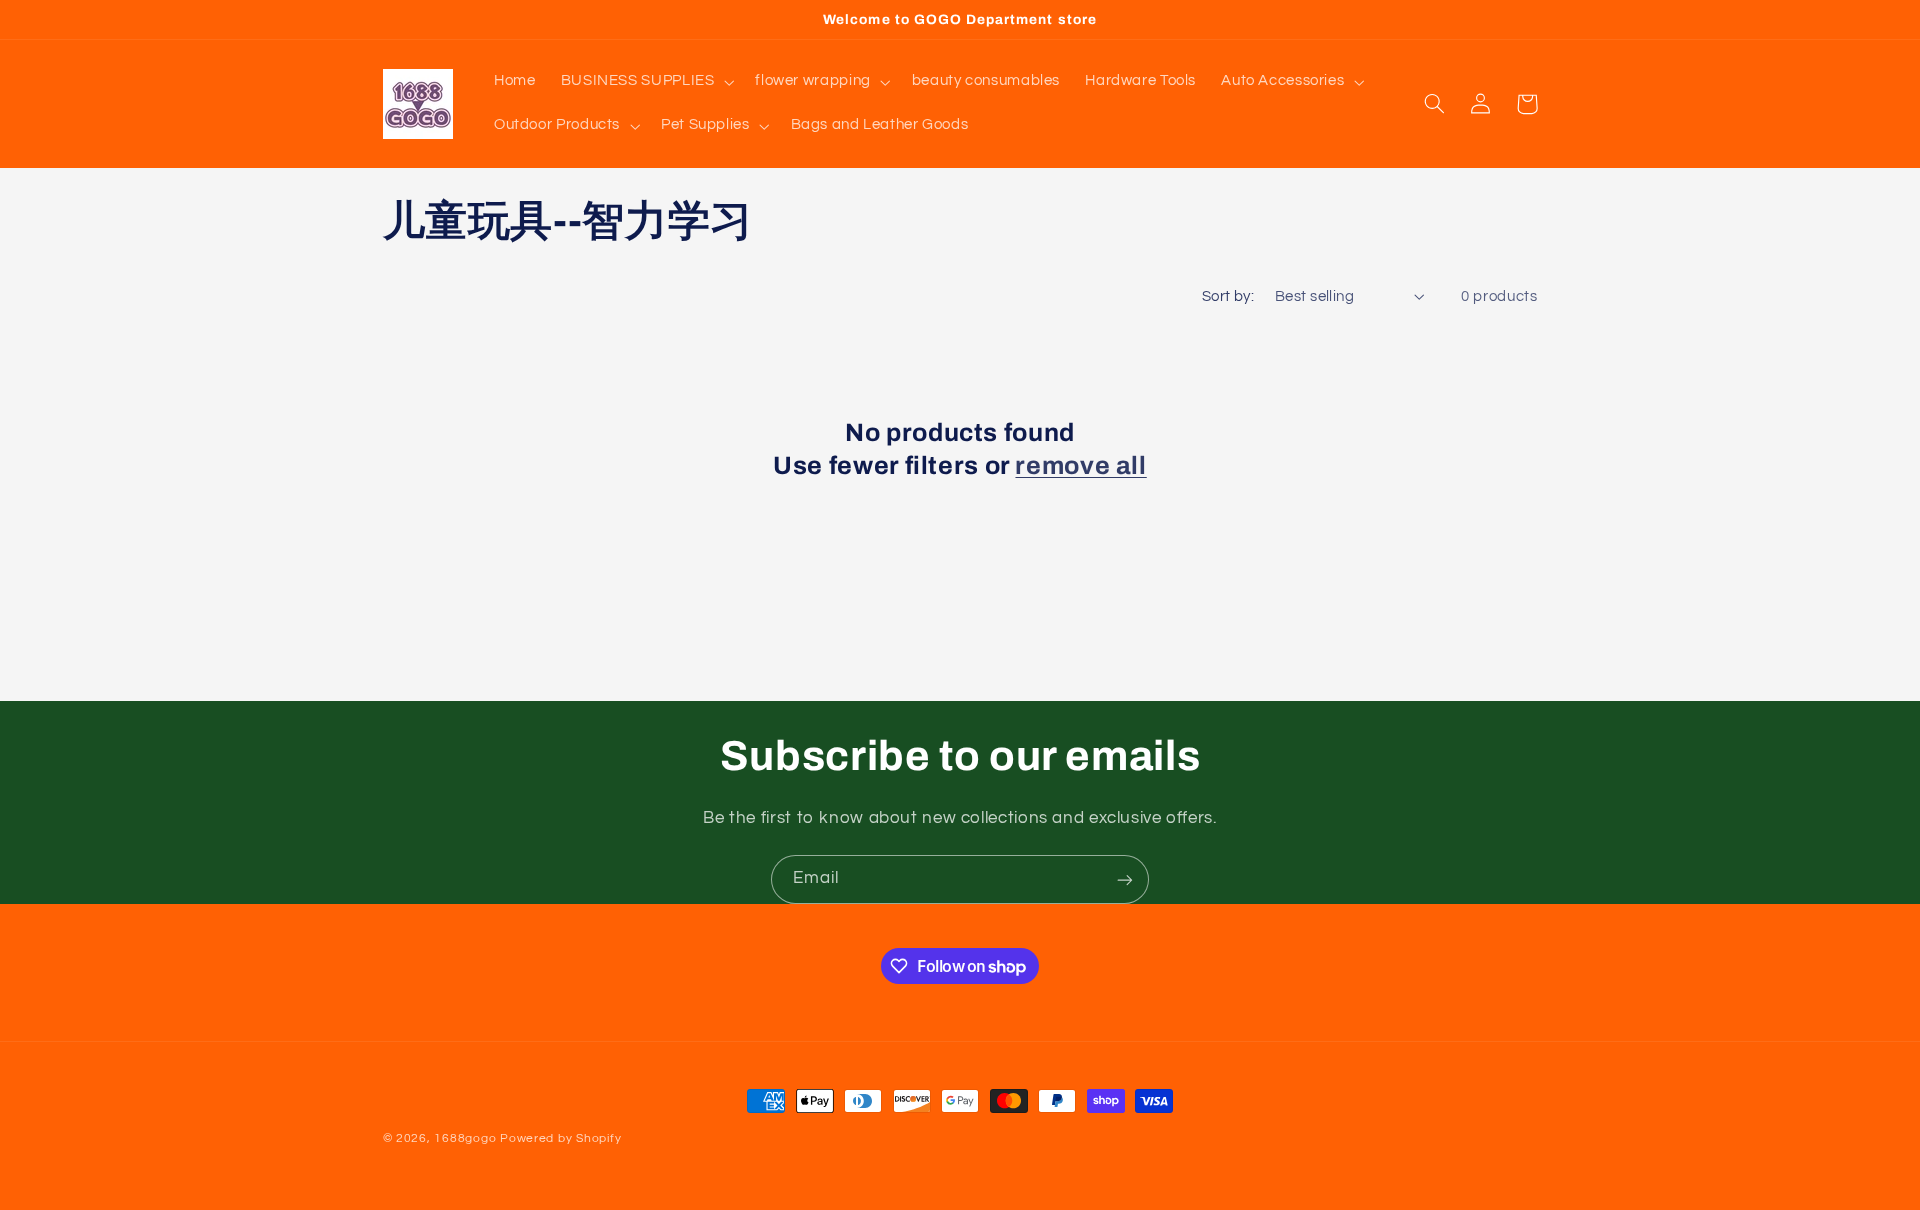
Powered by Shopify (560, 1138)
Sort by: (1228, 296)
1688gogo (465, 1138)
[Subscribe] (1125, 879)
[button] (645, 82)
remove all (1080, 465)
